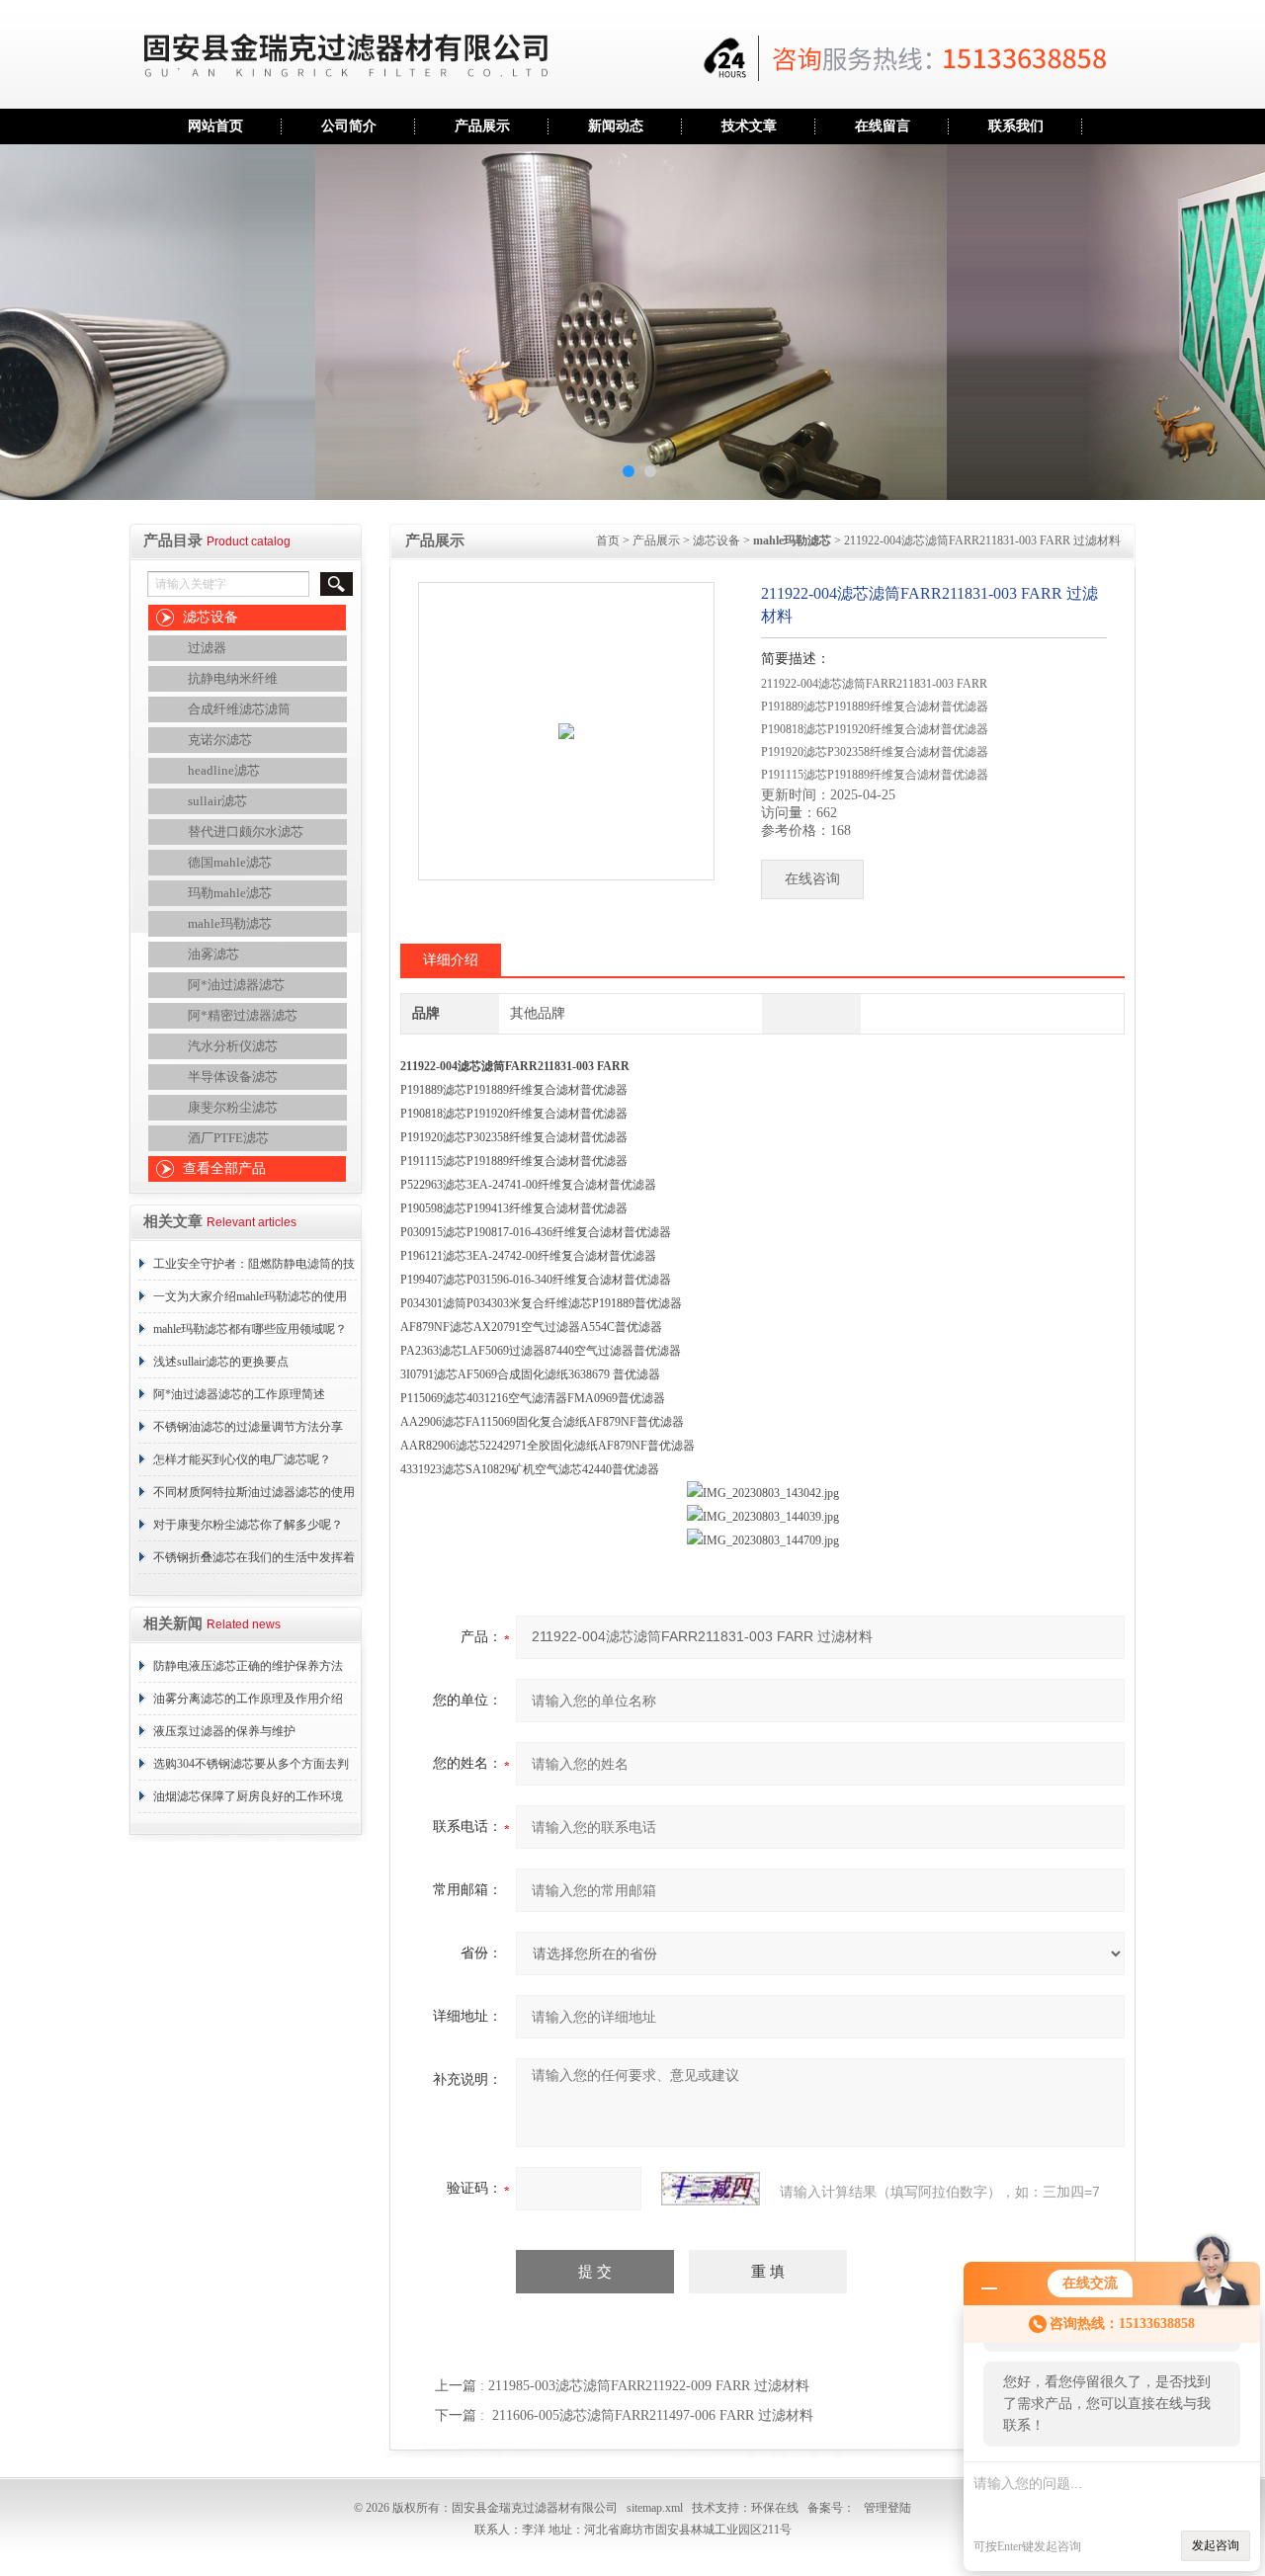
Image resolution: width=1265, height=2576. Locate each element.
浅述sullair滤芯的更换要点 (221, 1362)
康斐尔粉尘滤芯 (233, 1107)
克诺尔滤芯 (220, 740)
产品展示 (482, 126)
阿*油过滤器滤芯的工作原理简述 (239, 1394)
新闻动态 (616, 126)
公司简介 (349, 126)
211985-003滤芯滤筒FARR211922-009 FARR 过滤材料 (649, 2386)
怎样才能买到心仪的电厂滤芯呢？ (242, 1459)
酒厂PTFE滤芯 (228, 1138)
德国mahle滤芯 (230, 862)
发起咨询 (1216, 2545)
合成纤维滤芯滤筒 (239, 709)
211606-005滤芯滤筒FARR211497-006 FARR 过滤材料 (653, 2415)
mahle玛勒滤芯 (230, 923)
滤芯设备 (211, 617)
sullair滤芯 (217, 801)
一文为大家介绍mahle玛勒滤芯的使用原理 (250, 1301)
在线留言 (883, 126)
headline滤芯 (224, 770)
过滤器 (207, 648)
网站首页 (215, 126)
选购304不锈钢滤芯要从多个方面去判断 (251, 1769)
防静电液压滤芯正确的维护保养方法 (248, 1666)
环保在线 (775, 2508)
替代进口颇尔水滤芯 (246, 831)
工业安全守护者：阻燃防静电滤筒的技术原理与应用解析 (254, 1269)
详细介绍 (451, 960)
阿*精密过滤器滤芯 (243, 1015)
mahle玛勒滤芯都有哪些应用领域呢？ (250, 1329)
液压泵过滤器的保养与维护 (224, 1731)
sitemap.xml (655, 2508)
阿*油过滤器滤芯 (236, 985)
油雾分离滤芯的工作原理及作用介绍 (248, 1699)
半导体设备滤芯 (233, 1077)
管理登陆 (887, 2508)
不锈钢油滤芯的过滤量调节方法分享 (248, 1427)
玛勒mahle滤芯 (230, 893)
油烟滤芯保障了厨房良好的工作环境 (248, 1796)
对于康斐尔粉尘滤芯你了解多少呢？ (248, 1525)
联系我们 (1016, 126)
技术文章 (749, 126)
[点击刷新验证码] (711, 2189)
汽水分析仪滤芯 (233, 1046)
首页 (608, 540)
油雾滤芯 (213, 954)
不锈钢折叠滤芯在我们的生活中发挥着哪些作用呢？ (254, 1562)
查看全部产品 (224, 1168)
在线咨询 (812, 879)
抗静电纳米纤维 (233, 678)
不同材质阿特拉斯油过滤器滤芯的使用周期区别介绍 (254, 1497)
